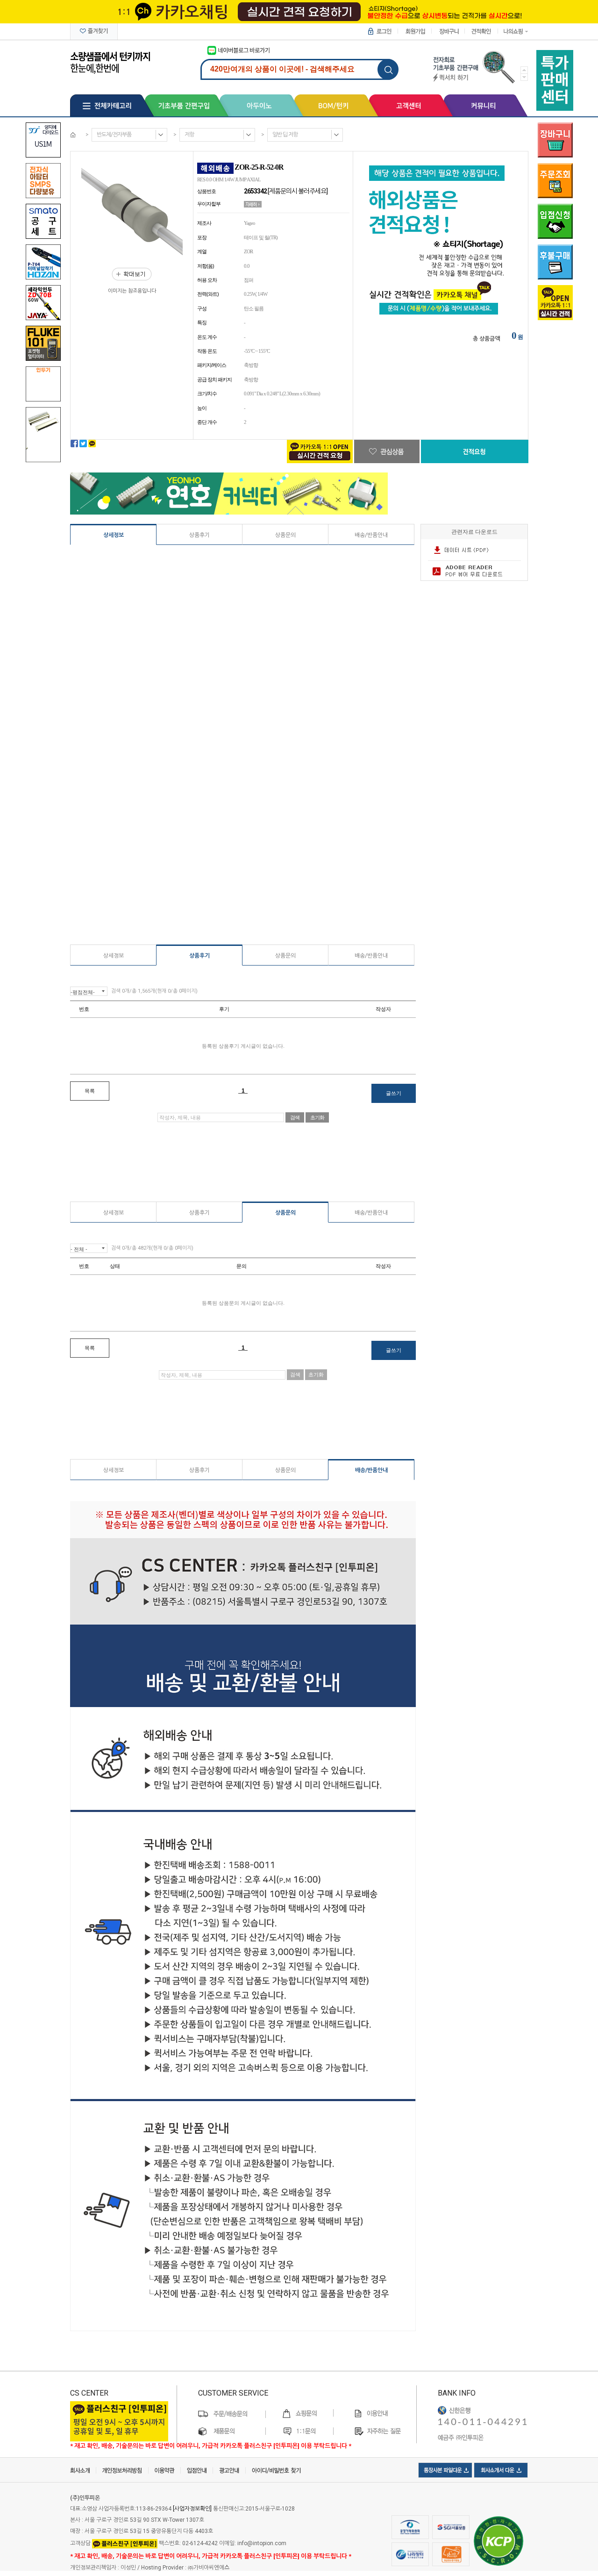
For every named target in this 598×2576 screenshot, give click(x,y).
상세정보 (114, 535)
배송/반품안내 (371, 535)
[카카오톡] (92, 444)
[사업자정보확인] (192, 2509)
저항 (189, 135)
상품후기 (199, 535)
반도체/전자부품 (114, 135)
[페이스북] (74, 444)
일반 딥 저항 (285, 135)
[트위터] (83, 444)
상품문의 (285, 535)
